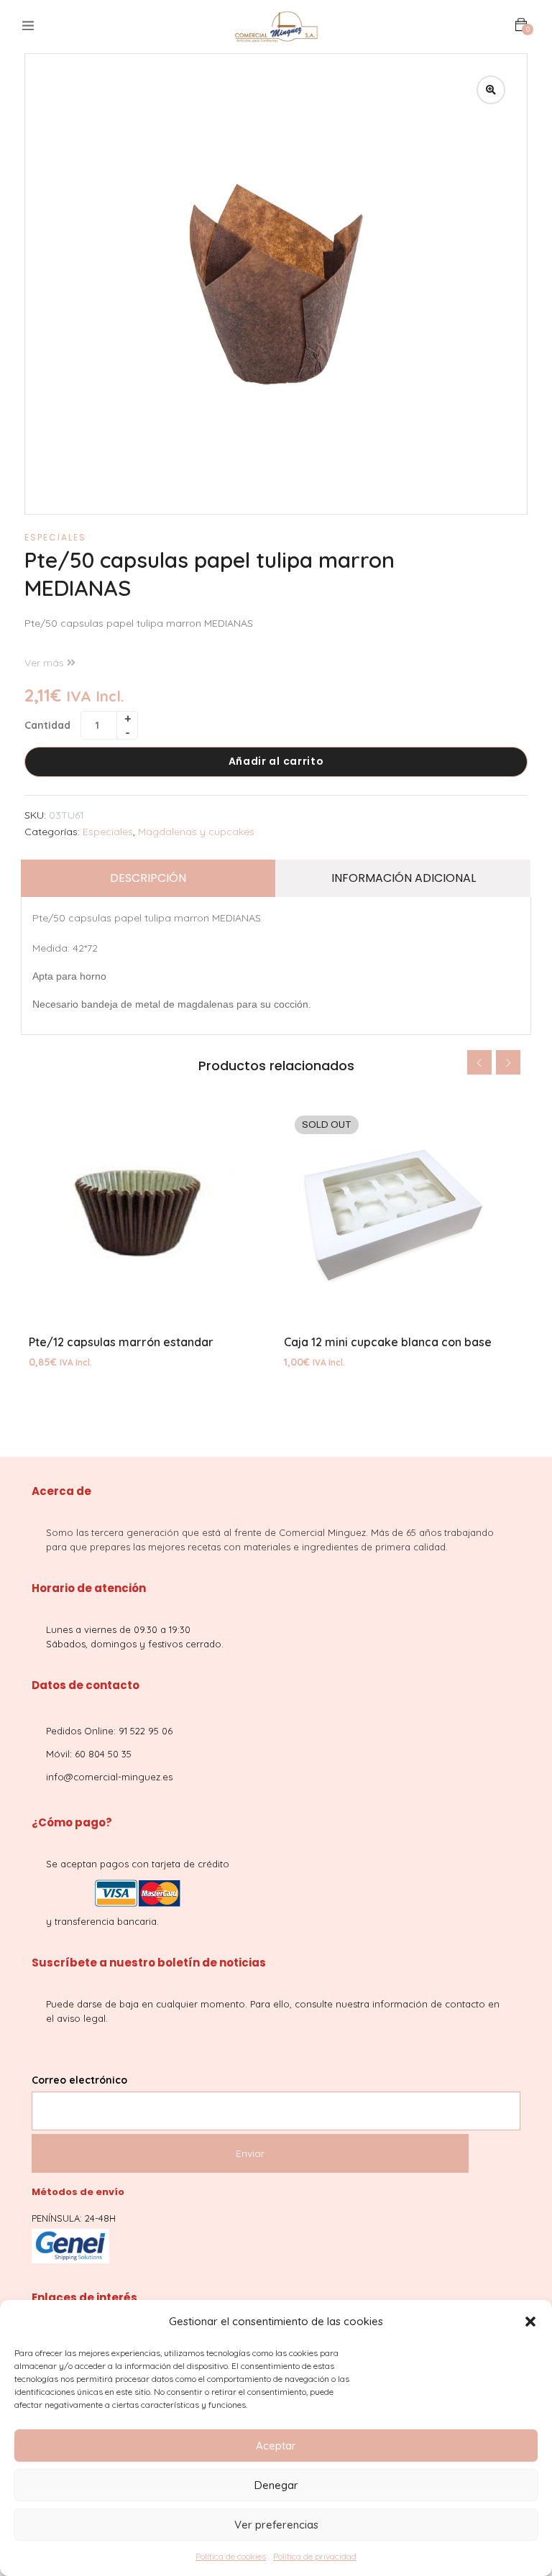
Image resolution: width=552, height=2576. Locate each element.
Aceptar (276, 2446)
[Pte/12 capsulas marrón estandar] (148, 1213)
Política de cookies (231, 2556)
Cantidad (47, 725)
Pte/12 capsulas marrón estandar (121, 1342)
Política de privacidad (315, 2556)
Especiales (55, 537)
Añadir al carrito (276, 761)
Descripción (148, 878)
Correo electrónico (79, 2080)
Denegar (276, 2485)
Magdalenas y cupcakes (196, 832)
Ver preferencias (276, 2525)
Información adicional (404, 878)
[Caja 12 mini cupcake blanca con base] (404, 1213)
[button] (530, 2322)
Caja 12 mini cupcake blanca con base (388, 1342)
